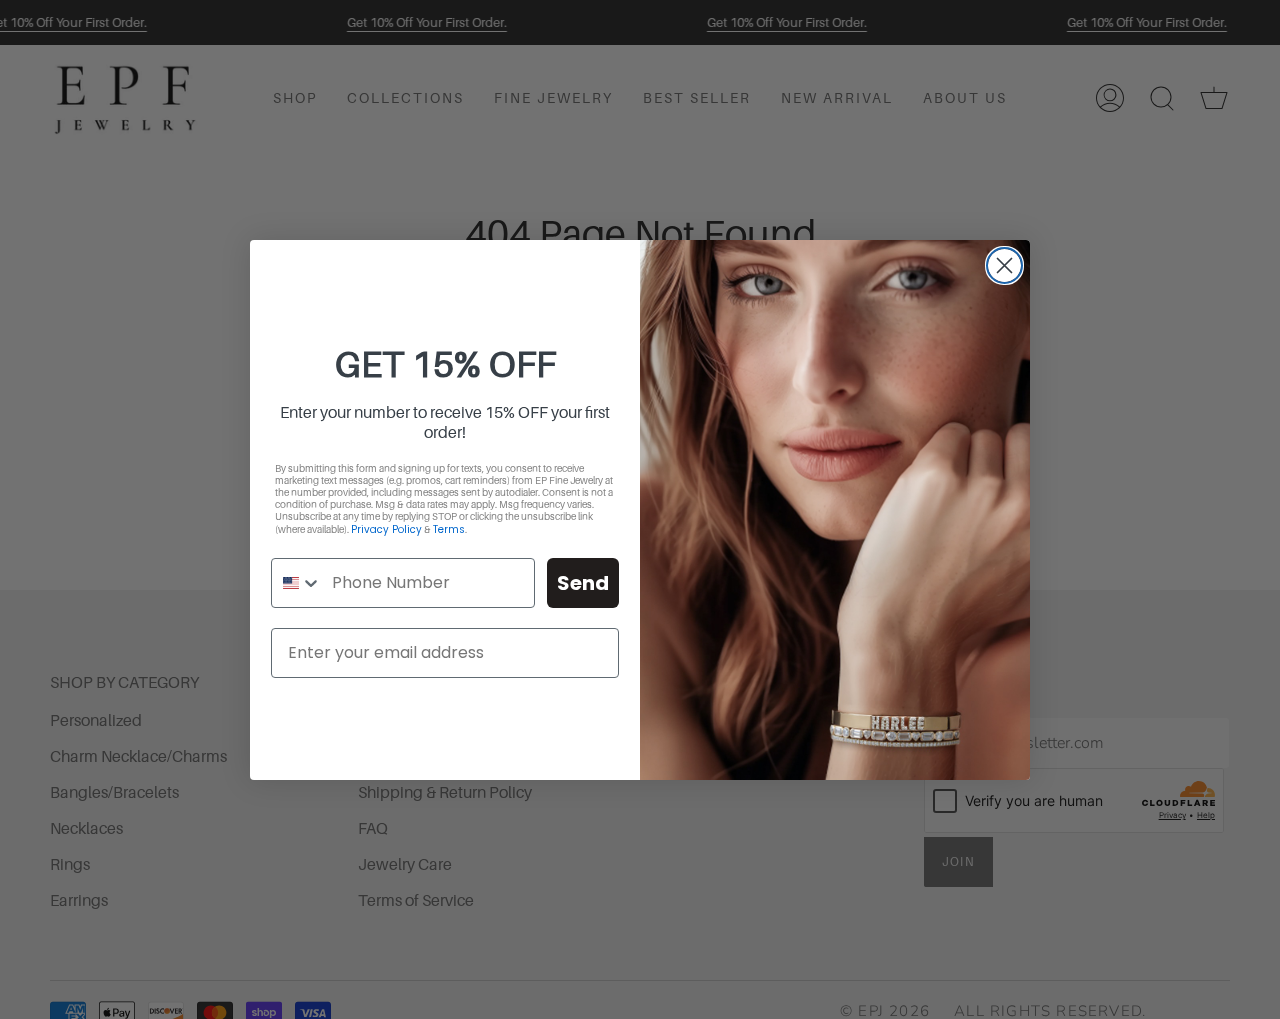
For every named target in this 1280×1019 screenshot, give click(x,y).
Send (583, 583)
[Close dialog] (1004, 265)
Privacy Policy (386, 529)
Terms (449, 529)
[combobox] (297, 583)
